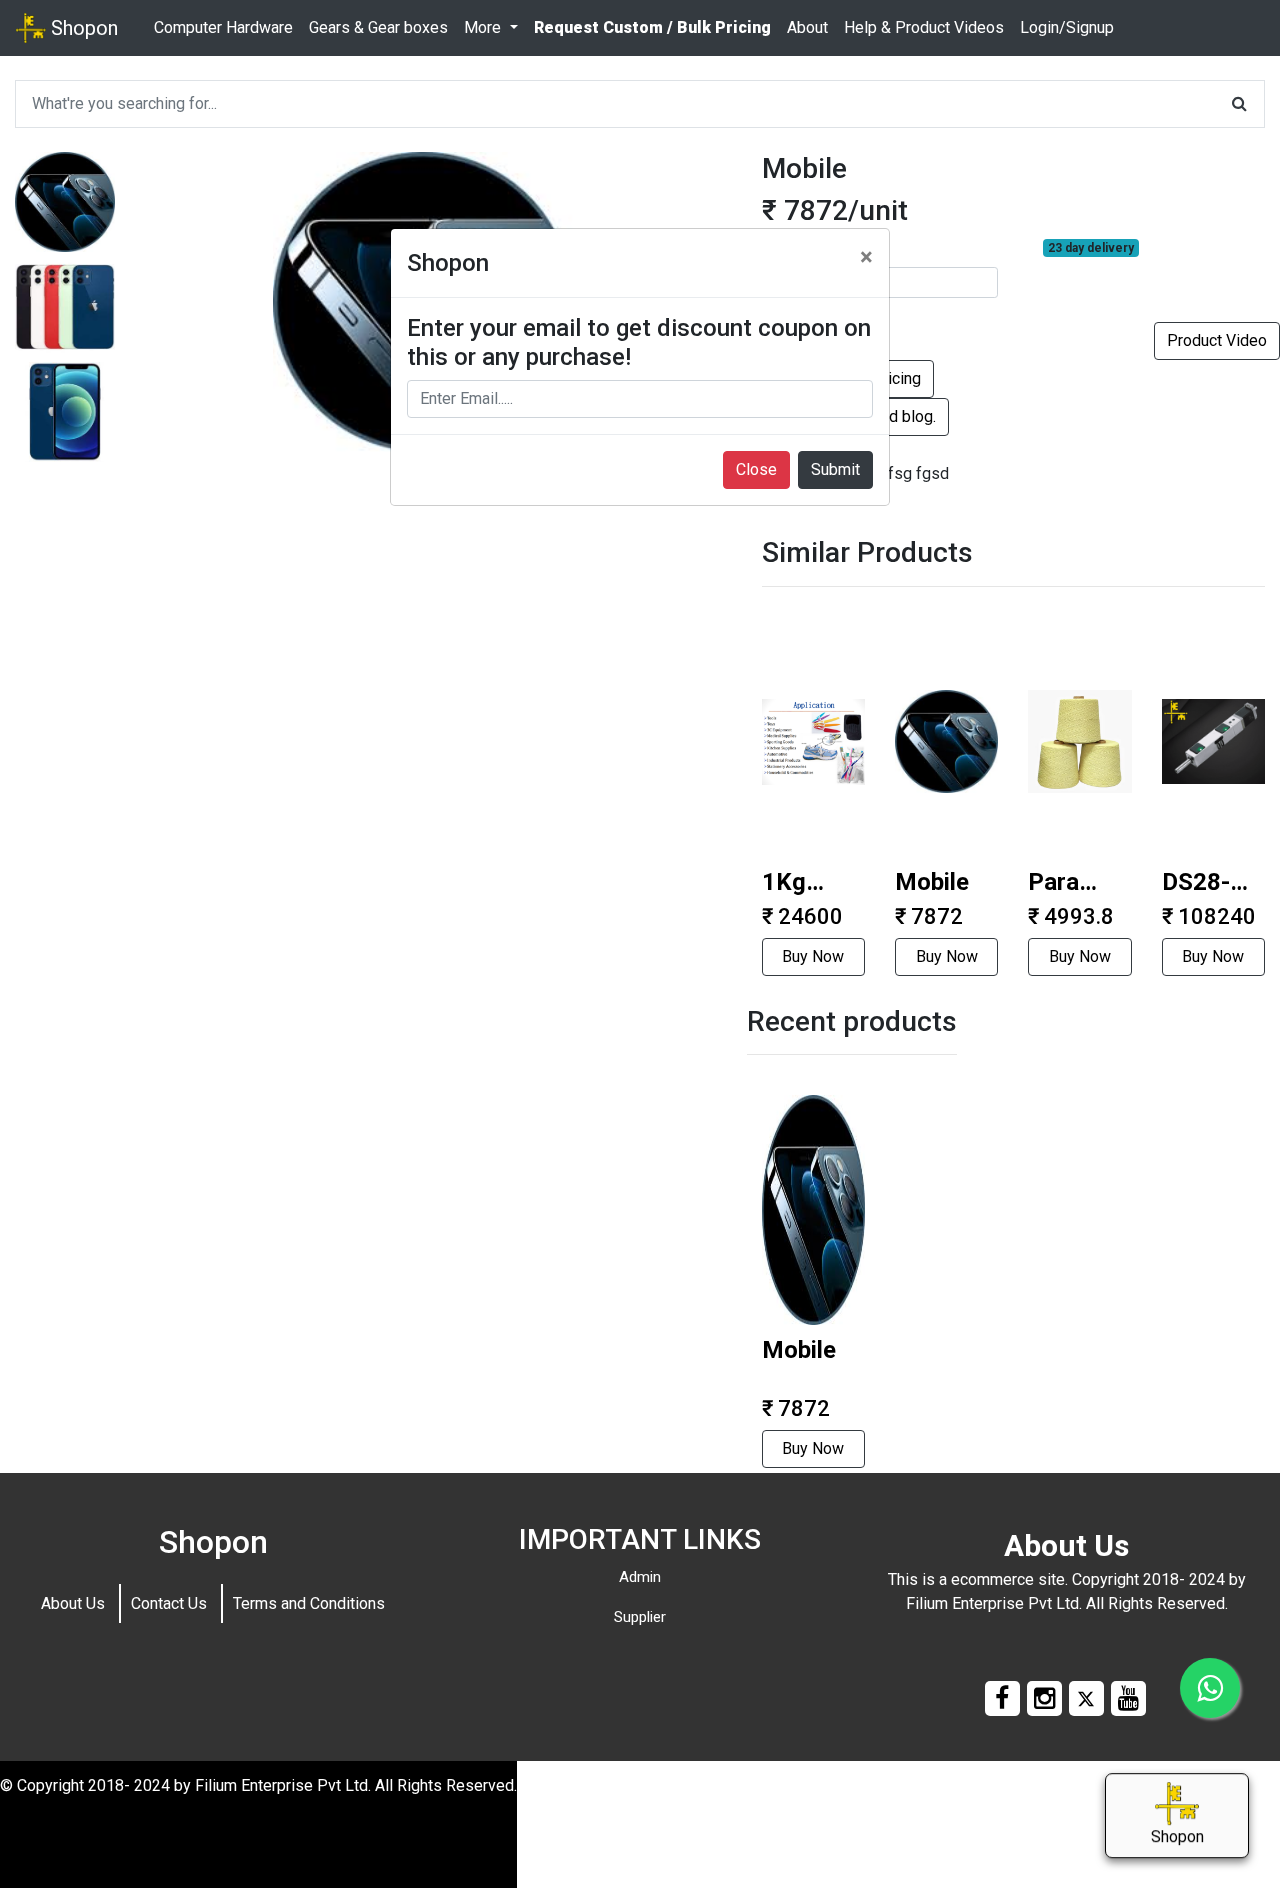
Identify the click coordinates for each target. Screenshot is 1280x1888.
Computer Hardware (223, 27)
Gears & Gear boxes (378, 27)
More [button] (484, 27)
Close (756, 469)
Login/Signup (1067, 27)
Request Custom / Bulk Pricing (652, 27)
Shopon (82, 28)
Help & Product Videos (924, 27)
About (807, 27)
